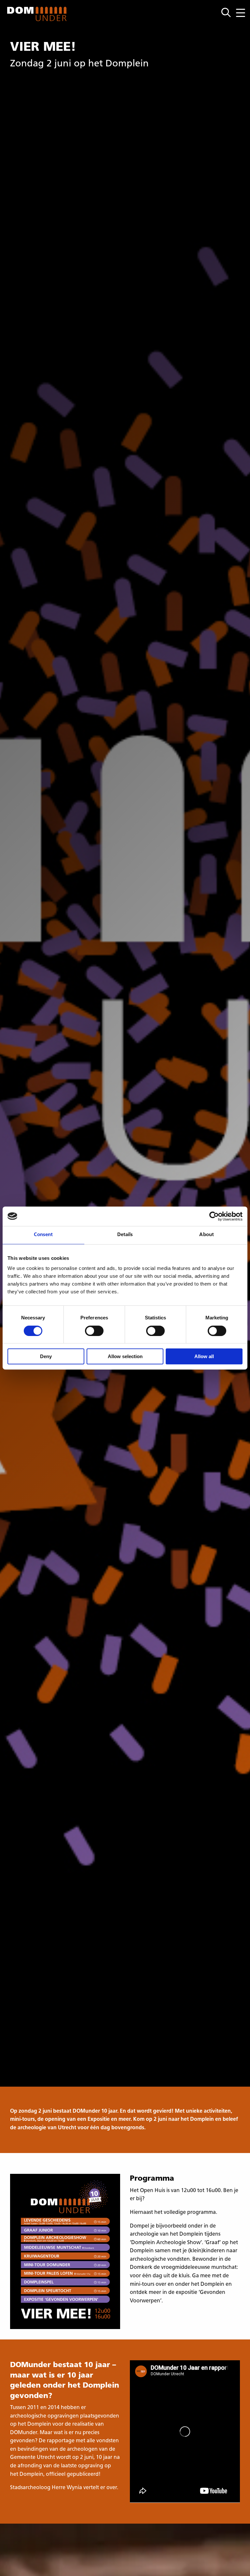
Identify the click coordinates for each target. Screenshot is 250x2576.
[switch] (94, 1331)
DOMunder (37, 14)
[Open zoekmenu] (229, 13)
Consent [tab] (43, 1235)
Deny (46, 1356)
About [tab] (207, 1235)
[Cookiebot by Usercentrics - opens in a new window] (214, 1216)
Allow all (204, 1356)
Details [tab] (125, 1235)
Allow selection (125, 1356)
